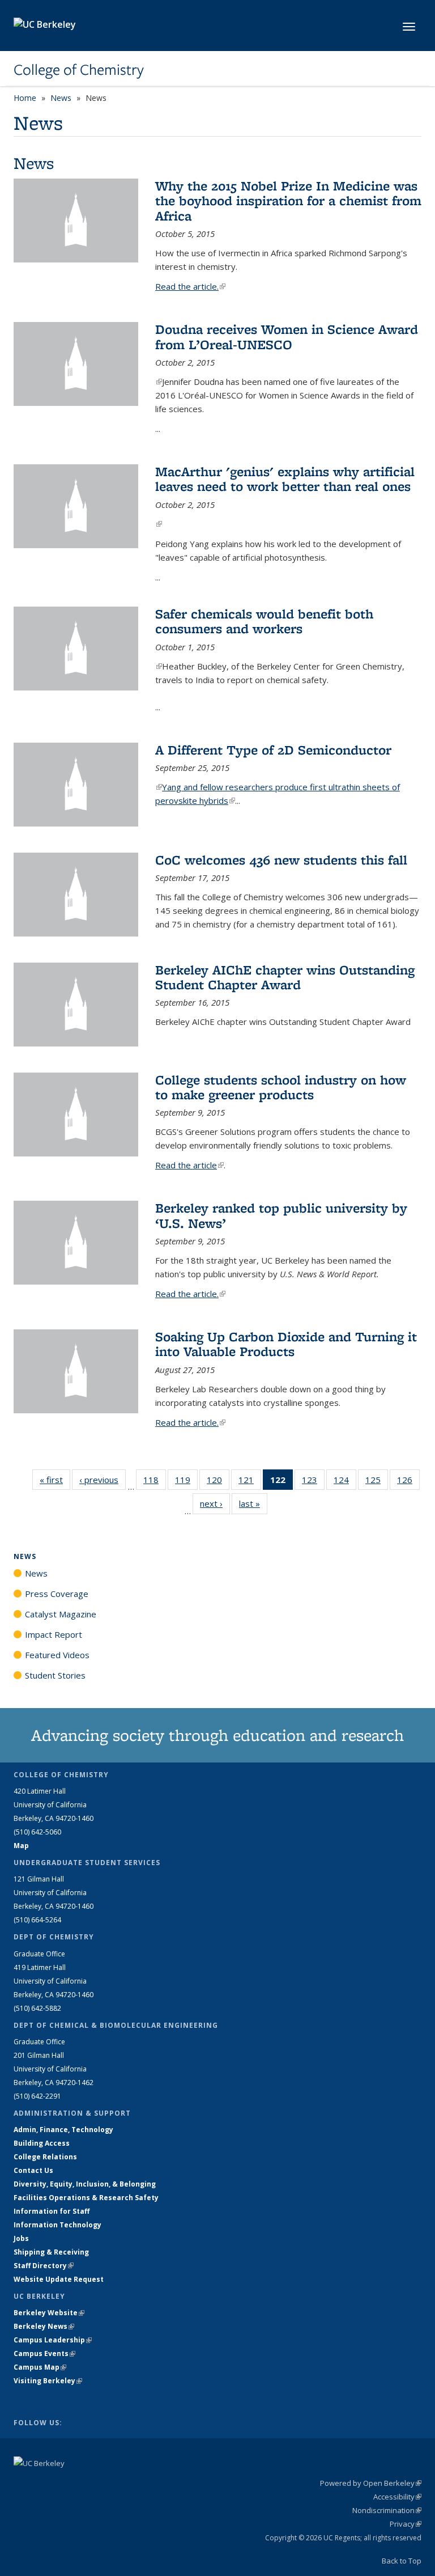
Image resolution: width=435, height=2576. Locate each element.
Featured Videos (57, 1655)
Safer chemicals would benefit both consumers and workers (264, 621)
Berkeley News (44, 2326)
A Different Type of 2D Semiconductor (273, 750)
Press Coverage (57, 1594)
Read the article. (190, 286)
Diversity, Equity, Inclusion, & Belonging (85, 2184)
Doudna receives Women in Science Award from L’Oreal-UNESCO (287, 336)
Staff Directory (44, 2266)
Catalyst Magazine (61, 1614)
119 (186, 1482)
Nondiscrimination (387, 2510)
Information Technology (57, 2225)
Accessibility (397, 2497)
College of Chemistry (79, 70)
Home (25, 98)
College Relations (45, 2157)
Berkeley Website (49, 2313)
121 (250, 1482)
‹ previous (103, 1480)
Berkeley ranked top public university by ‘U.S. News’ (281, 1215)
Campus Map (40, 2367)
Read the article (189, 1165)
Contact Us (33, 2170)
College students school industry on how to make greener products (281, 1087)
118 (155, 1482)
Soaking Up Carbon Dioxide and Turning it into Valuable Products (286, 1344)
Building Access (42, 2143)
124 (345, 1482)
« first (55, 1480)
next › (215, 1503)
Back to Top (402, 2561)
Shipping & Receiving (51, 2252)
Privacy (406, 2524)
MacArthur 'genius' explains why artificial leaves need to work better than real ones (285, 479)
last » (253, 1503)
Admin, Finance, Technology (63, 2130)
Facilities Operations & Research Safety (86, 2198)
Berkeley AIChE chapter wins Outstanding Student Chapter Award (285, 977)
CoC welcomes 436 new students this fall (281, 860)
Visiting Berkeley (48, 2381)
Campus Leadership (53, 2340)
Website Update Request (59, 2279)
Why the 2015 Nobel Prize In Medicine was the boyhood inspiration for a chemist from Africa (288, 201)
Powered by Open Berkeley (371, 2483)
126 (408, 1482)
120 (218, 1482)
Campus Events (44, 2353)
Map (21, 1846)
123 (313, 1482)
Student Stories (55, 1675)
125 (377, 1482)
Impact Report (54, 1634)
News (61, 98)
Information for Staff (52, 2211)
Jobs (21, 2238)
